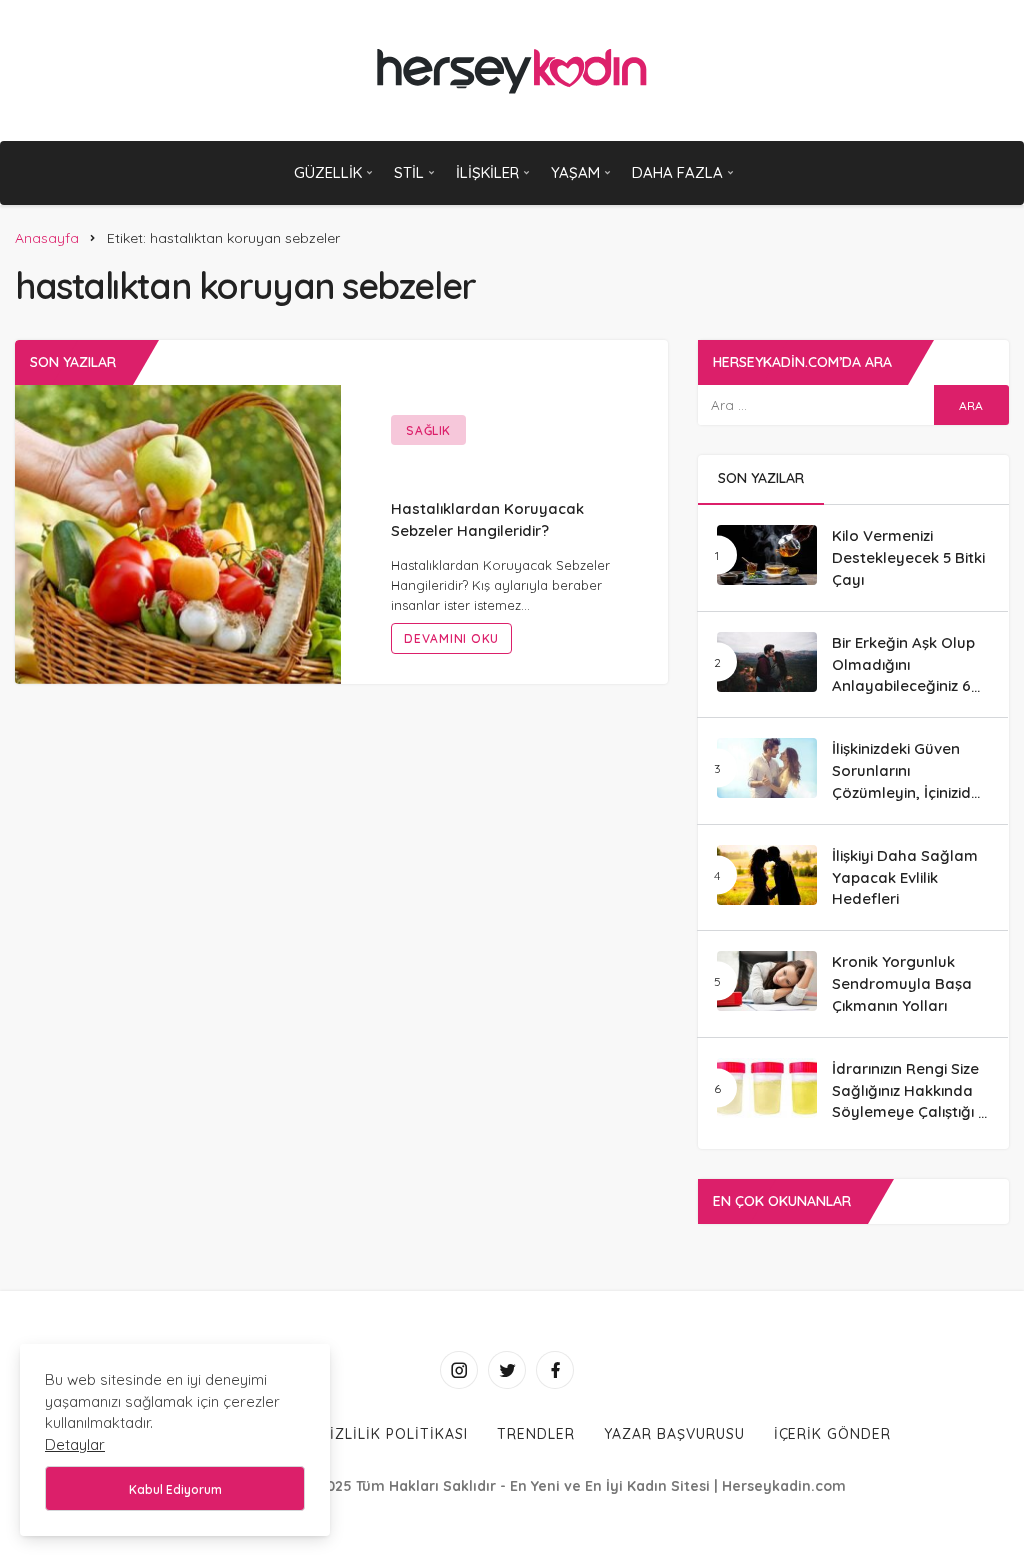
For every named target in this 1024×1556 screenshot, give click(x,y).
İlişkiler (487, 172)
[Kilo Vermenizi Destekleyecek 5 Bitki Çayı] (767, 555)
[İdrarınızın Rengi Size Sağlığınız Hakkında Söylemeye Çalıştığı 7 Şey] (767, 1088)
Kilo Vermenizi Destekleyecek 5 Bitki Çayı (908, 557)
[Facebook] (555, 1370)
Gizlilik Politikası (393, 1434)
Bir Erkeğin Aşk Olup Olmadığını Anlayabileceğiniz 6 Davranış (903, 675)
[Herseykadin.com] (512, 70)
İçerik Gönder (833, 1434)
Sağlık (428, 430)
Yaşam (575, 172)
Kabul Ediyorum (175, 1489)
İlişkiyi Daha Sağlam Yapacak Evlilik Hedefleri (905, 877)
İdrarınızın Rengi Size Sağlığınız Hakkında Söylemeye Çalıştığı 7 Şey (909, 1101)
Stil (409, 172)
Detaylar (75, 1444)
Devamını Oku (451, 638)
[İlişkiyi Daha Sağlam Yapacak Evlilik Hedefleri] (767, 875)
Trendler (536, 1434)
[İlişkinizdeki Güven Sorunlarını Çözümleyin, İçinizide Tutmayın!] (767, 768)
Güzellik (328, 172)
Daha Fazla (677, 172)
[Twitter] (507, 1370)
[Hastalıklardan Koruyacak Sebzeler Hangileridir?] (178, 533)
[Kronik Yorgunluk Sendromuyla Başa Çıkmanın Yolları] (767, 981)
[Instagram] (459, 1370)
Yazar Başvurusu (674, 1434)
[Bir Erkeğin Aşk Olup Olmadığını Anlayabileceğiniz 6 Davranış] (767, 662)
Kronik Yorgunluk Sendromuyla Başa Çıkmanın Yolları (902, 983)
